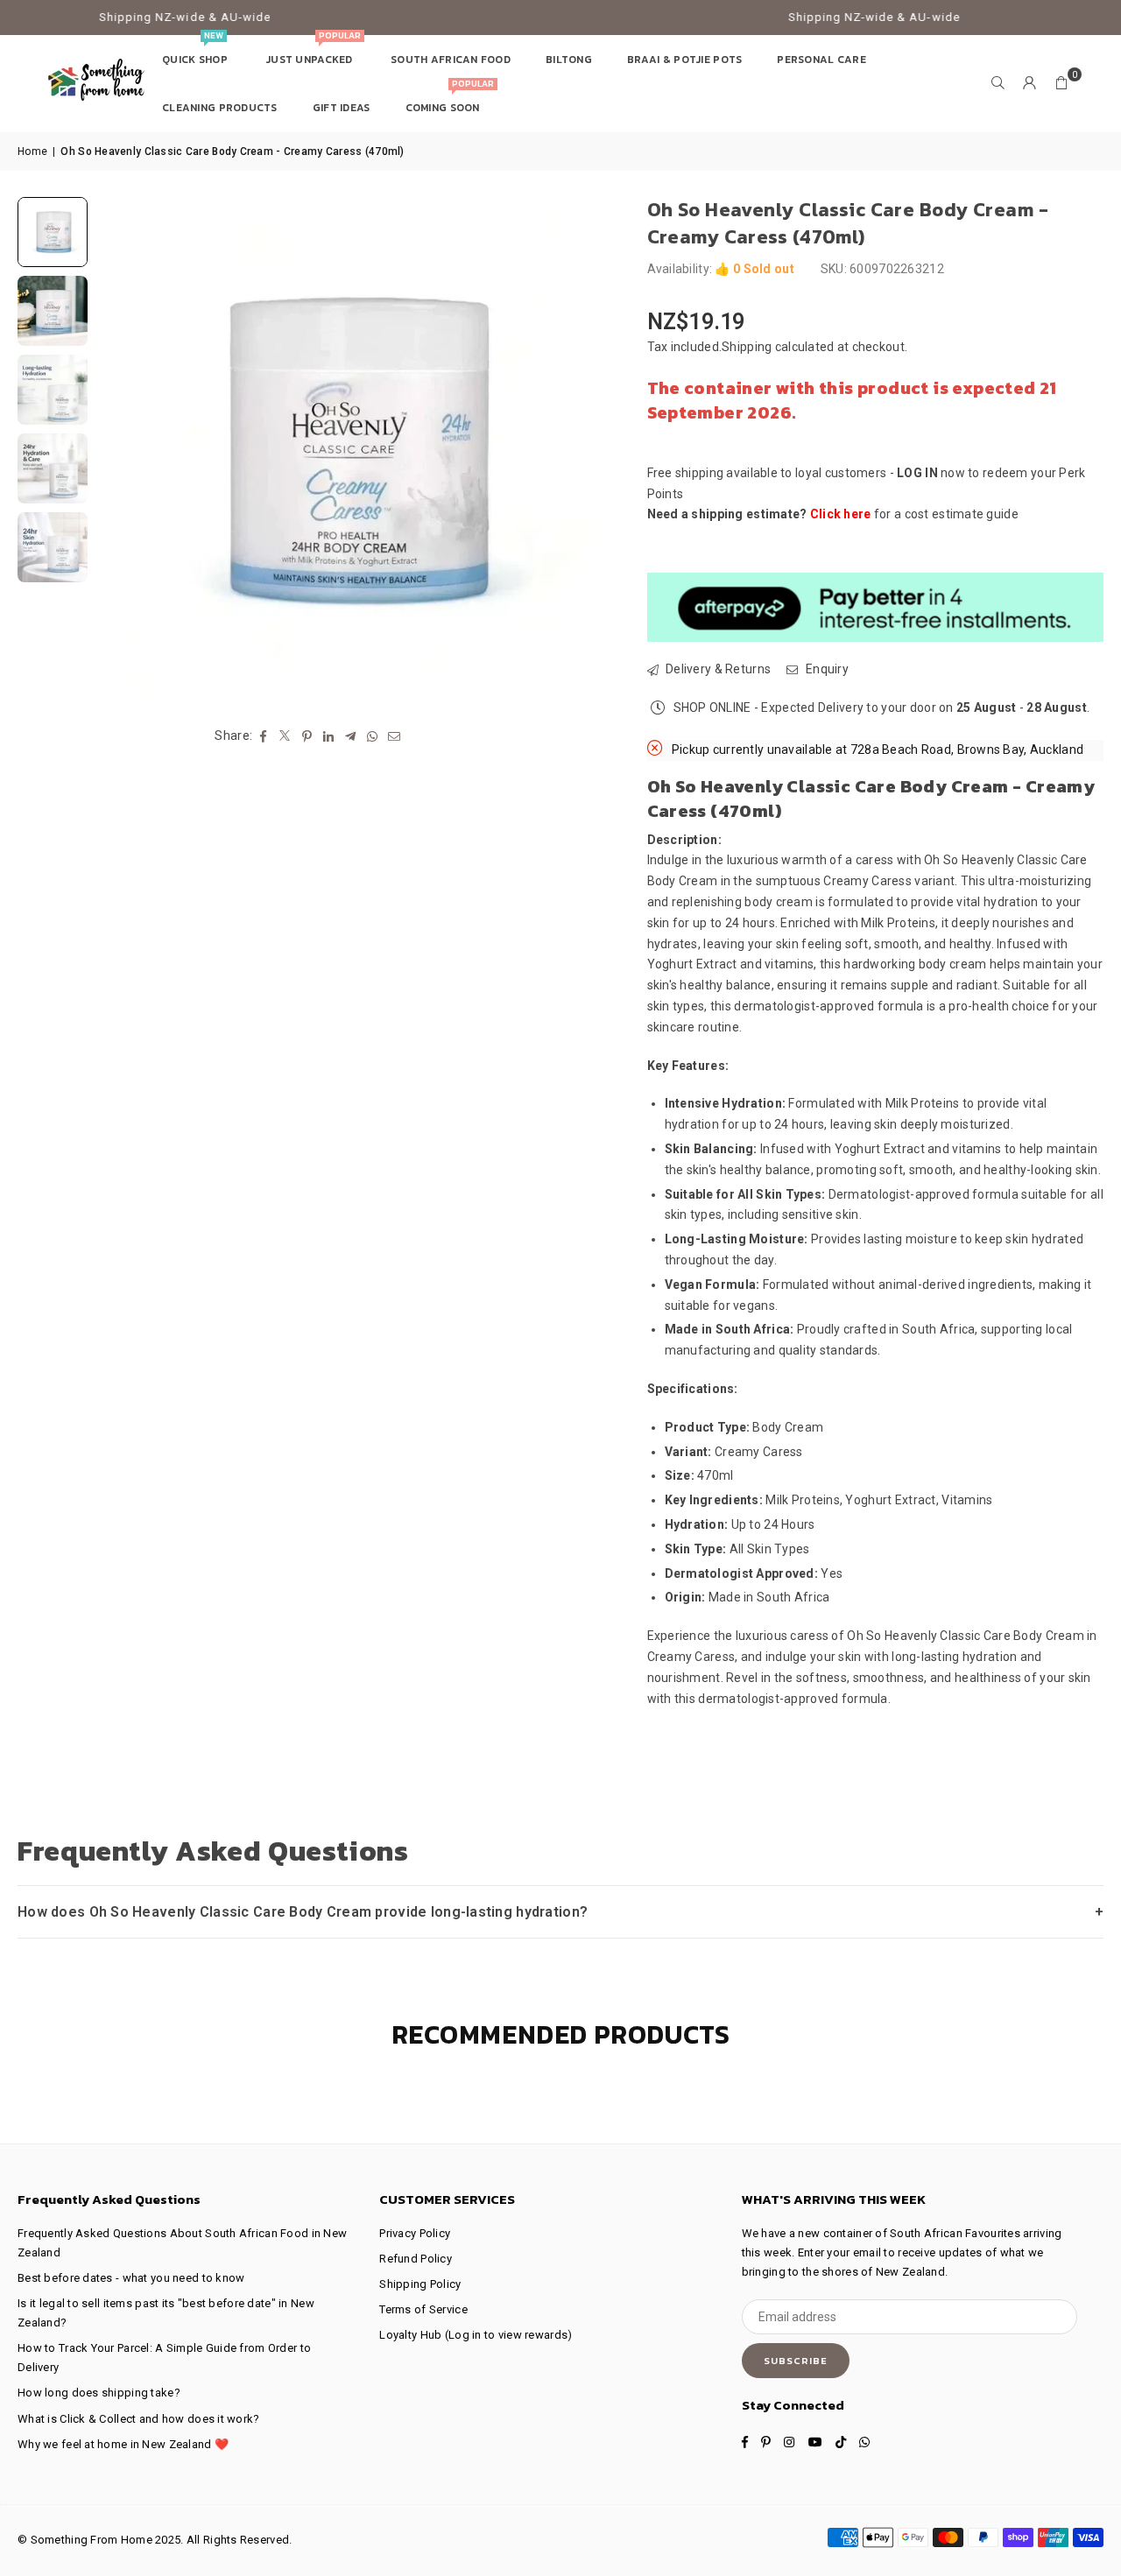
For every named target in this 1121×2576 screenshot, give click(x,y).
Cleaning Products (220, 108)
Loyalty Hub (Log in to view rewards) (476, 2335)
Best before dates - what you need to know (131, 2278)
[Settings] (1030, 83)
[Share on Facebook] (263, 735)
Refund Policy (416, 2259)
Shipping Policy (420, 2284)
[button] (1061, 83)
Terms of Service (423, 2309)
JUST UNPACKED (313, 51)
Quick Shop (196, 51)
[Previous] (120, 450)
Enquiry (826, 669)
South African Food (451, 60)
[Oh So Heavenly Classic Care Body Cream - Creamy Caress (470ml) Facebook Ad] (53, 390)
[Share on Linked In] (329, 735)
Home (32, 151)
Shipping (747, 347)
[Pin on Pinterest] (307, 735)
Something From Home (92, 2540)
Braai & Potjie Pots (684, 60)
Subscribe (796, 2361)
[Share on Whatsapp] (373, 735)
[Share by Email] (395, 735)
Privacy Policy (415, 2233)
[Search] (998, 83)
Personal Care (821, 60)
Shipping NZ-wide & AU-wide (130, 17)
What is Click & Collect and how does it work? (139, 2419)
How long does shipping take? (99, 2393)
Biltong (569, 60)
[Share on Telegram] (351, 735)
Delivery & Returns (717, 669)
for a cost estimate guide (914, 514)
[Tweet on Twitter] (285, 735)
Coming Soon (450, 99)
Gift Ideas (342, 108)
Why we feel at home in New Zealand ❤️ (123, 2444)
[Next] (579, 450)
